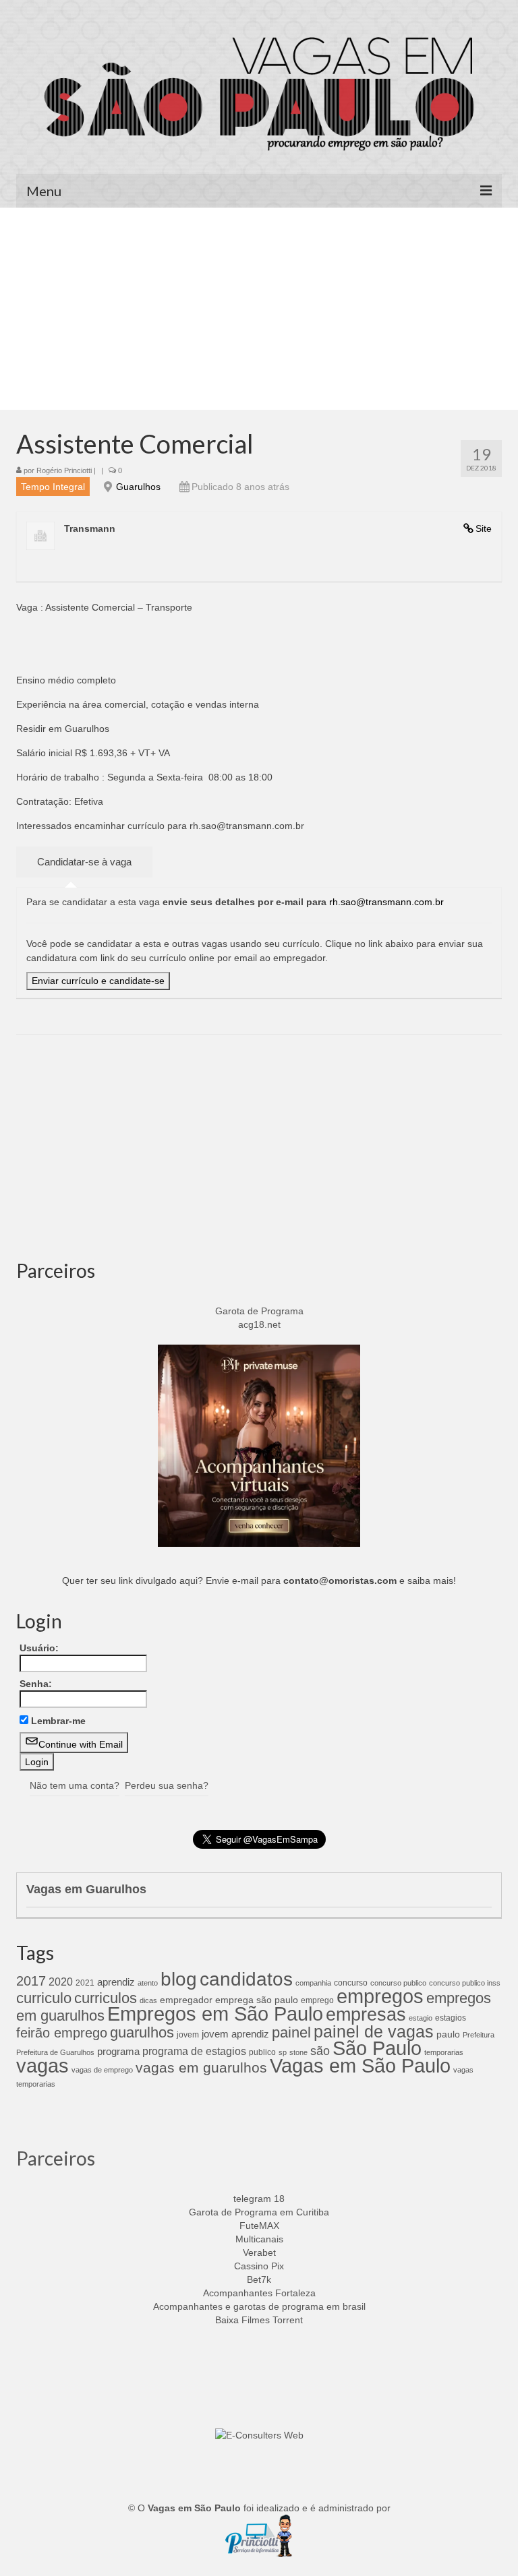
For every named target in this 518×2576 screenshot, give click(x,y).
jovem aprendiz (235, 2034)
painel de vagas (374, 2031)
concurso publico (398, 1983)
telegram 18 (259, 2199)
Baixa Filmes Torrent (259, 2320)
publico (262, 2052)
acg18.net (259, 1324)
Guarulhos (138, 487)
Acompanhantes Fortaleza (259, 2293)
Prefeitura (479, 2035)
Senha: (36, 1684)
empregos (380, 1996)
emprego (317, 2000)
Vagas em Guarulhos (86, 1889)
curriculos (106, 1998)
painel (291, 2032)
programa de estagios (194, 2051)
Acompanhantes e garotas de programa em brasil (259, 2306)
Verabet (259, 2252)
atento (148, 1983)
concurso (351, 1983)
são (320, 2051)
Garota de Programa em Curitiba (259, 2212)
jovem (188, 2035)
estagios (451, 2018)
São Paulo (377, 2048)
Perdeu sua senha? (167, 1785)
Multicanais (259, 2239)
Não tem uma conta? (75, 1785)
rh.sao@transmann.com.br (386, 902)
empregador (186, 2000)
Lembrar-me (58, 1721)
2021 (85, 1983)
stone (298, 2052)
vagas (42, 2066)
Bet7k (259, 2279)
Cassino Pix (259, 2266)
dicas (148, 2000)
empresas (366, 2014)
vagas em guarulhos (201, 2067)
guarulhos (142, 2032)
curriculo (44, 1998)
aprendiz (116, 1982)
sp (283, 2052)
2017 (31, 1981)
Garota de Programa (259, 1311)
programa (118, 2051)
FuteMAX (259, 2226)
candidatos (246, 1979)
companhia (313, 1983)
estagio (421, 2018)
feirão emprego (62, 2033)
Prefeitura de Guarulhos (55, 2052)
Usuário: (39, 1648)
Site (484, 528)
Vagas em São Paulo (360, 2065)
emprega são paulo (257, 2000)
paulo (448, 2034)
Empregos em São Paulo (215, 2014)
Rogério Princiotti (64, 470)
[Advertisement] (259, 309)
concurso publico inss (465, 1983)
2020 (61, 1982)
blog (179, 1979)
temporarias (444, 2052)
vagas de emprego (102, 2070)
